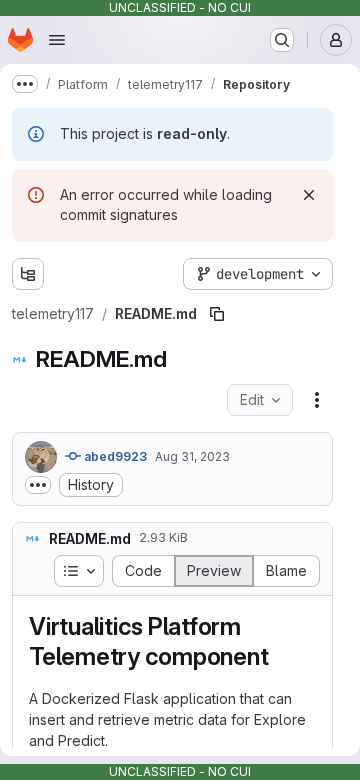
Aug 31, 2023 (192, 456)
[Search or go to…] (282, 40)
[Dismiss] (309, 195)
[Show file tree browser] (28, 274)
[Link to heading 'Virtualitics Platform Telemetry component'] (281, 656)
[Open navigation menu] (57, 40)
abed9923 (114, 456)
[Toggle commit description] (38, 485)
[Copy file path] (217, 314)
